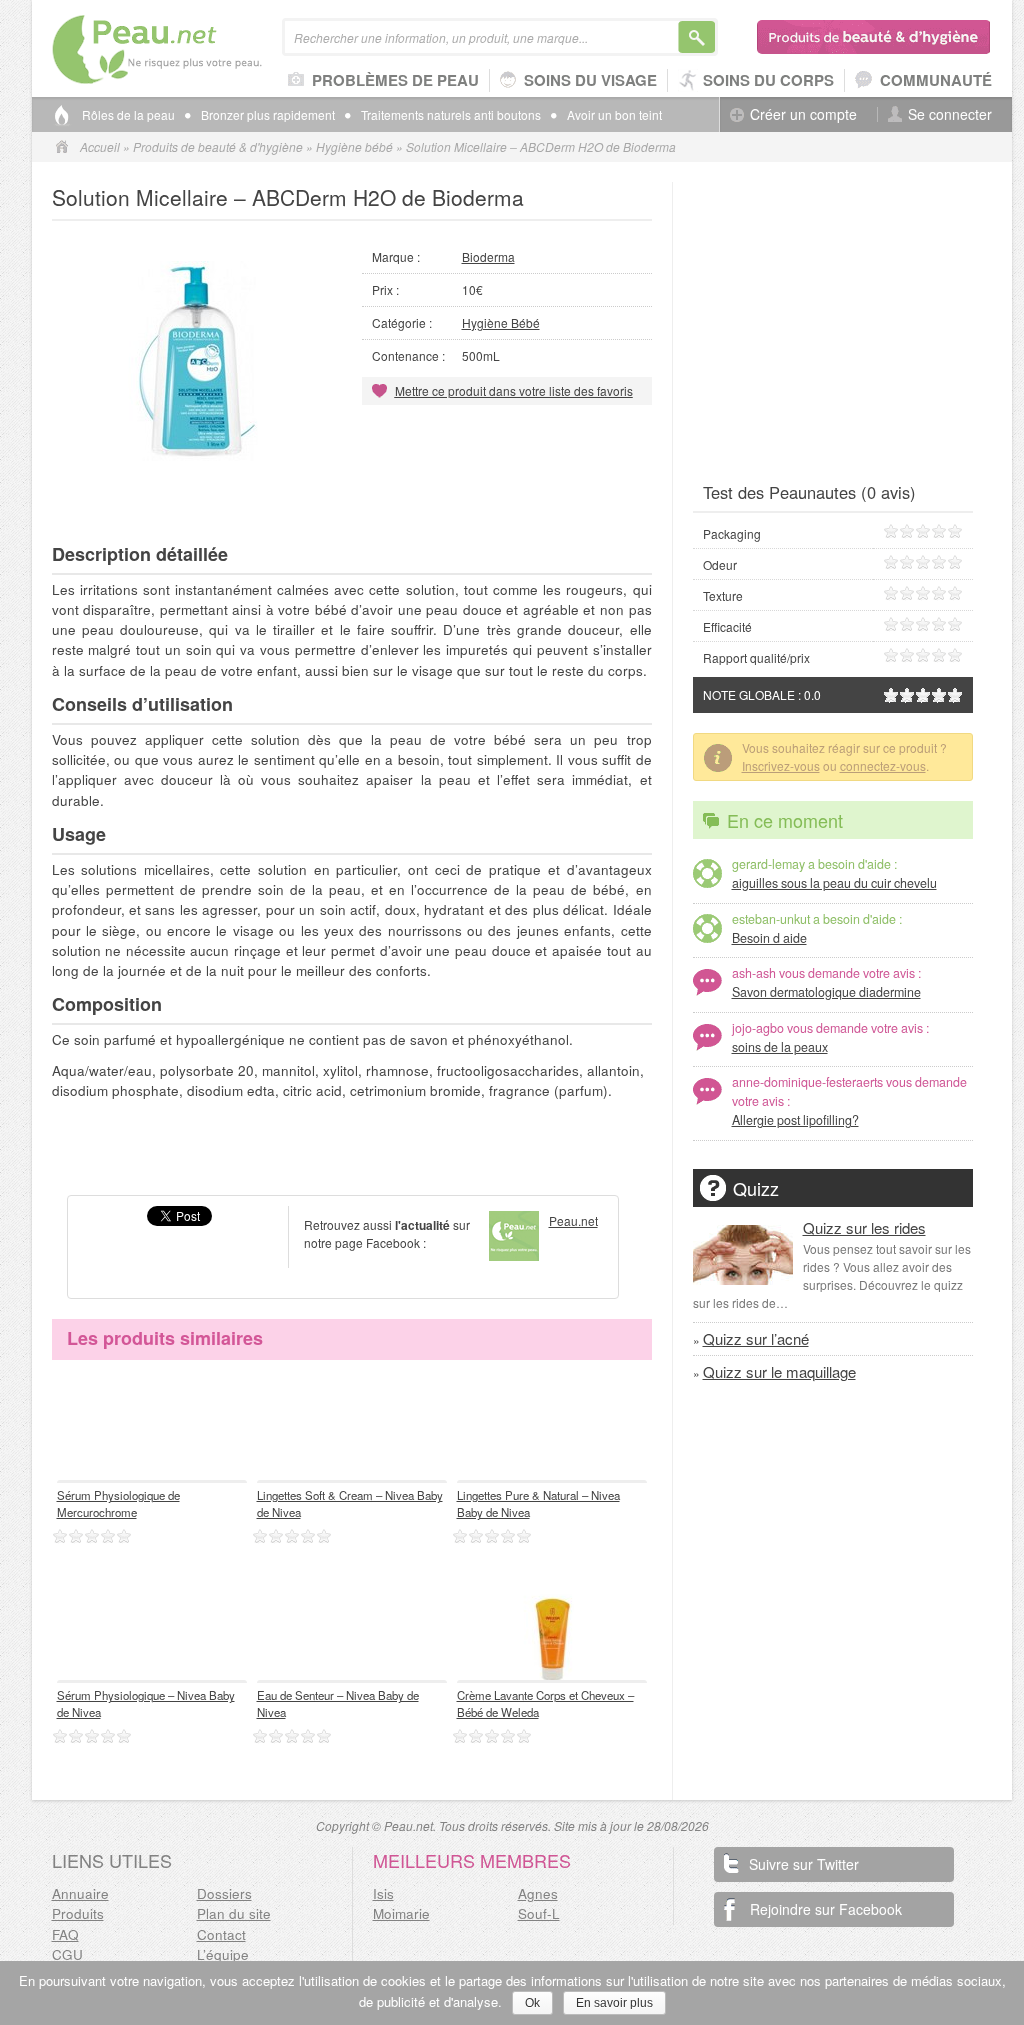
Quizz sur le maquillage (779, 1371)
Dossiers (224, 1893)
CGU (67, 1954)
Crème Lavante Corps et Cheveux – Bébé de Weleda (545, 1703)
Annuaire (80, 1893)
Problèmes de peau (395, 80)
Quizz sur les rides (864, 1227)
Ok (532, 2003)
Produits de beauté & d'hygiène (874, 37)
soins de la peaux (780, 1047)
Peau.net (189, 49)
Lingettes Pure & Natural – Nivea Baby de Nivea (538, 1503)
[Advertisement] (352, 495)
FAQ (65, 1934)
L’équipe (223, 1954)
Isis (383, 1893)
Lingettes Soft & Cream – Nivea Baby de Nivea (350, 1503)
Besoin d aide (769, 938)
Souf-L (539, 1913)
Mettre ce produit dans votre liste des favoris (514, 390)
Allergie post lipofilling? (795, 1120)
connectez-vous (883, 765)
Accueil (100, 146)
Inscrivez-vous (781, 765)
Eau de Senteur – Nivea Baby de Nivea (338, 1703)
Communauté (936, 80)
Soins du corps (768, 80)
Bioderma (488, 256)
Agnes (538, 1893)
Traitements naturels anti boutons (451, 115)
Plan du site (234, 1913)
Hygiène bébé (354, 146)
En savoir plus (614, 2003)
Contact (221, 1934)
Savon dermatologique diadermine (826, 992)
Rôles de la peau (128, 115)
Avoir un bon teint (614, 115)
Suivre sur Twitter (804, 1864)
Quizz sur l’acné (756, 1338)
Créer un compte (803, 114)
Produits (78, 1913)
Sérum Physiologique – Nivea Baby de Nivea (146, 1703)
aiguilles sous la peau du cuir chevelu (834, 883)
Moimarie (401, 1913)
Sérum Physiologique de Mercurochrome (118, 1503)
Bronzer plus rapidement (268, 115)
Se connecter (950, 114)
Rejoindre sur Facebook (826, 1909)
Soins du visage (590, 80)
